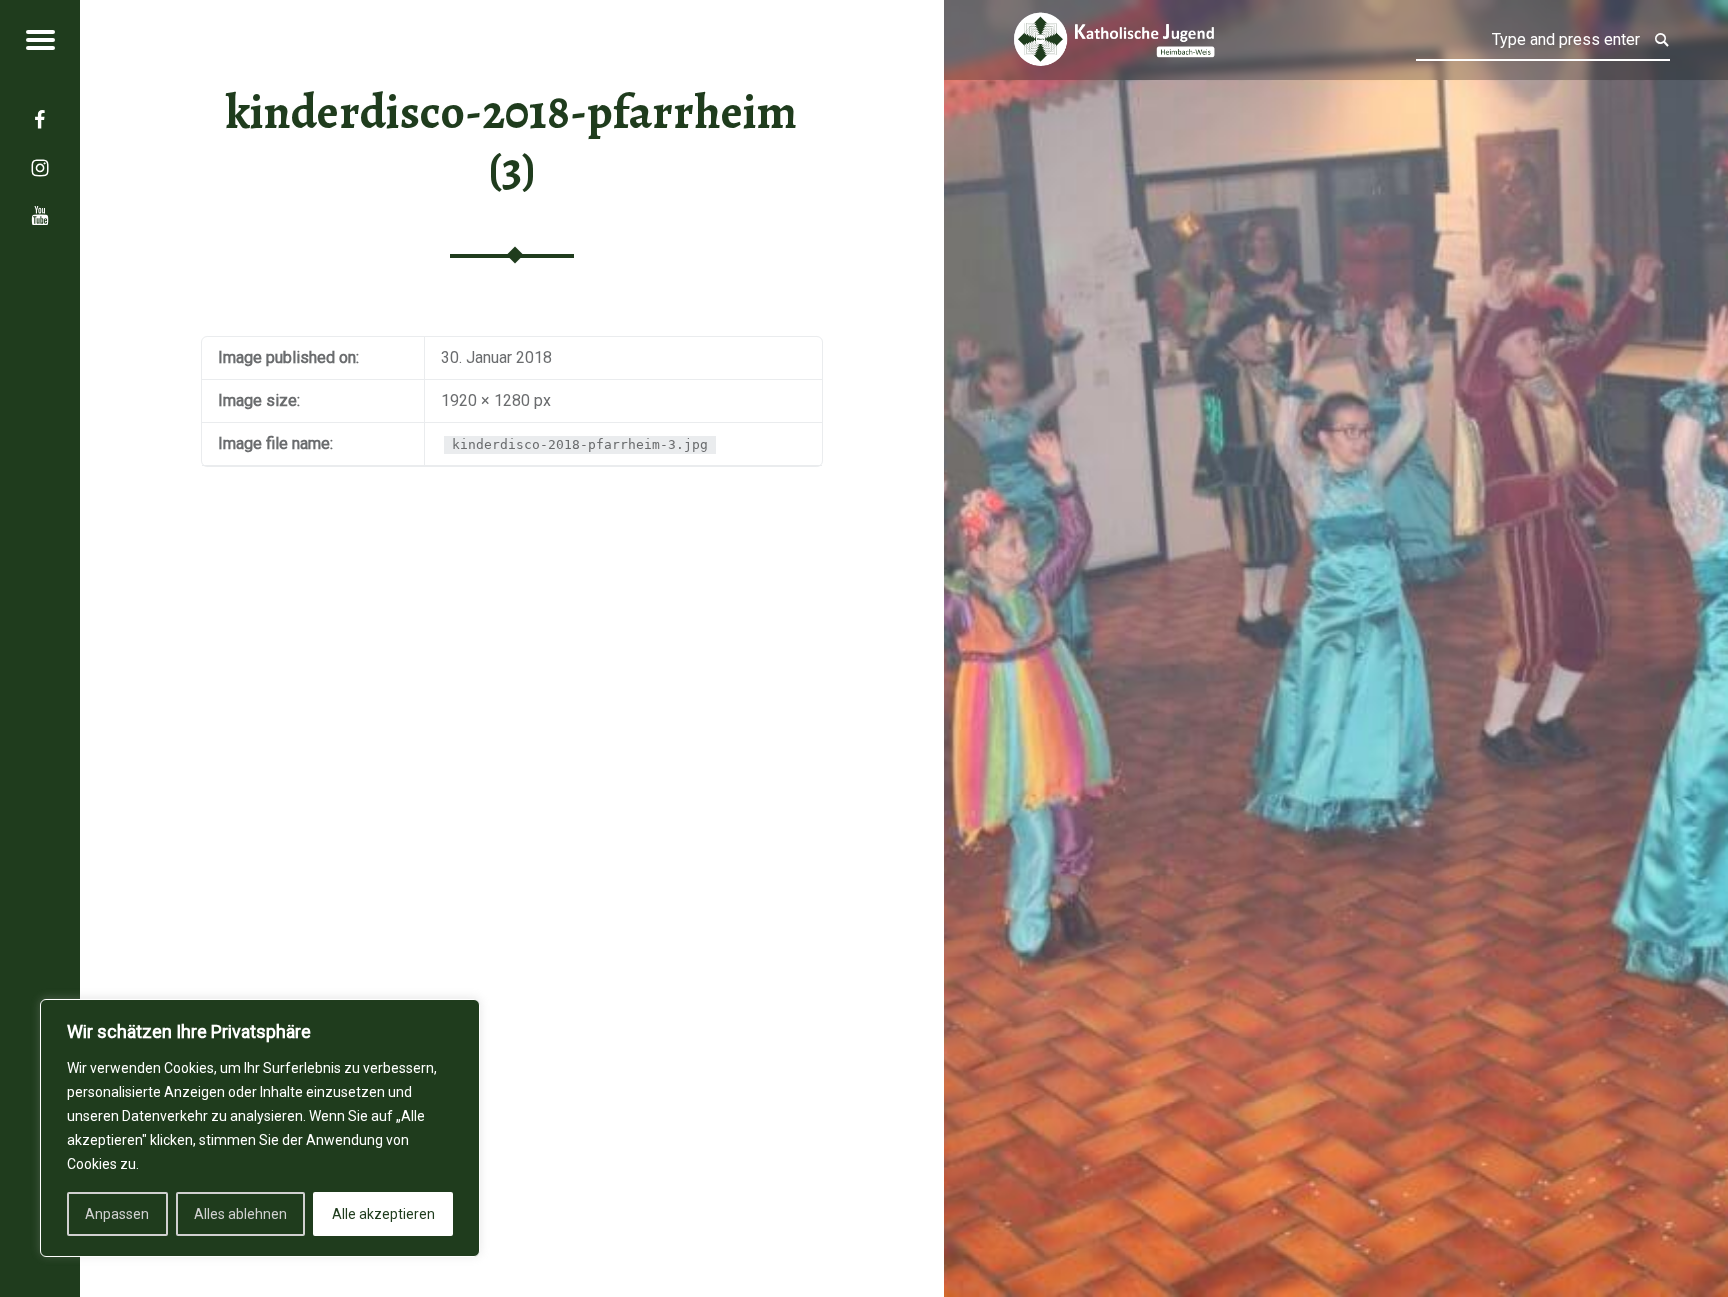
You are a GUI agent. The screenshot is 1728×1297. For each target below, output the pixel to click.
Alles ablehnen (240, 1214)
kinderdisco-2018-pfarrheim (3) (511, 140)
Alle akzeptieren (383, 1214)
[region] (260, 1128)
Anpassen (117, 1214)
